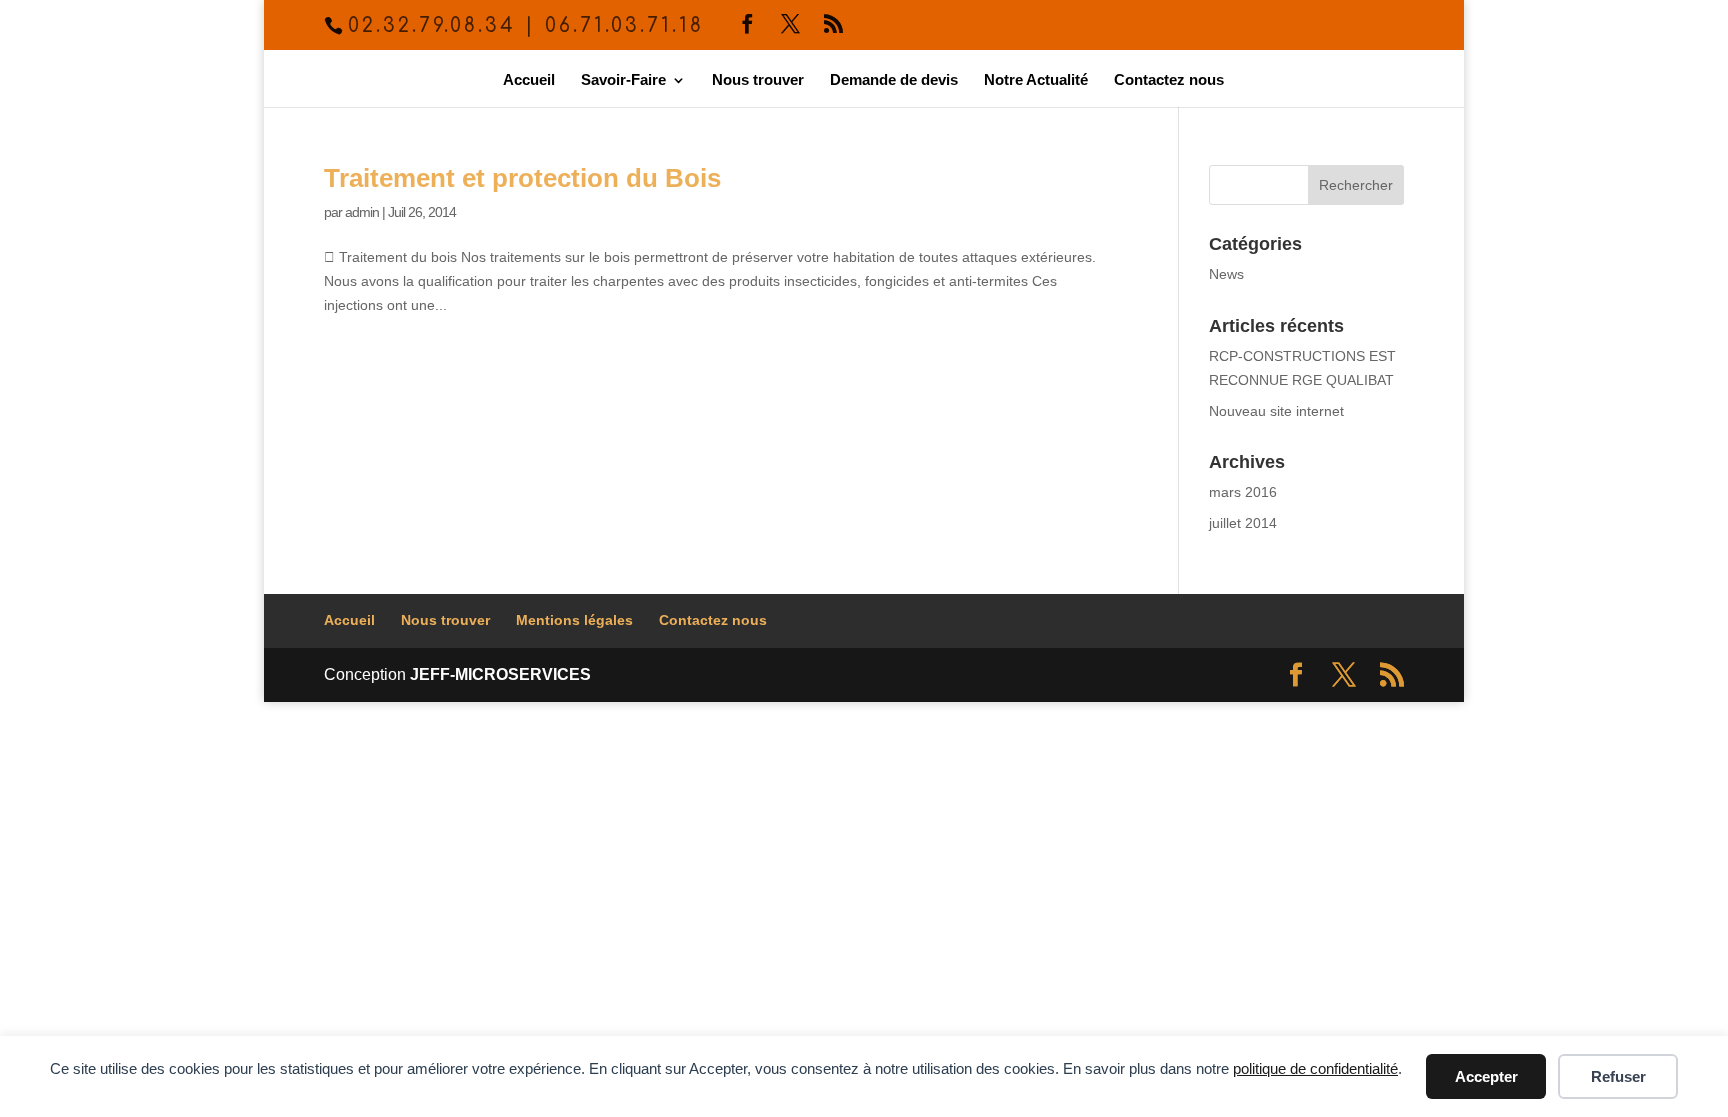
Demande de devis (894, 80)
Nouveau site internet (1276, 411)
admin (362, 212)
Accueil (529, 80)
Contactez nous (1169, 80)
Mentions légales (574, 620)
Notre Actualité (1036, 80)
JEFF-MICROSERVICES (500, 674)
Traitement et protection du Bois (522, 178)
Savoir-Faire (623, 80)
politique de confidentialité (1315, 1068)
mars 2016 (1243, 492)
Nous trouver (758, 80)
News (1226, 274)
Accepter (1486, 1076)
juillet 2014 (1243, 523)
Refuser (1618, 1076)
